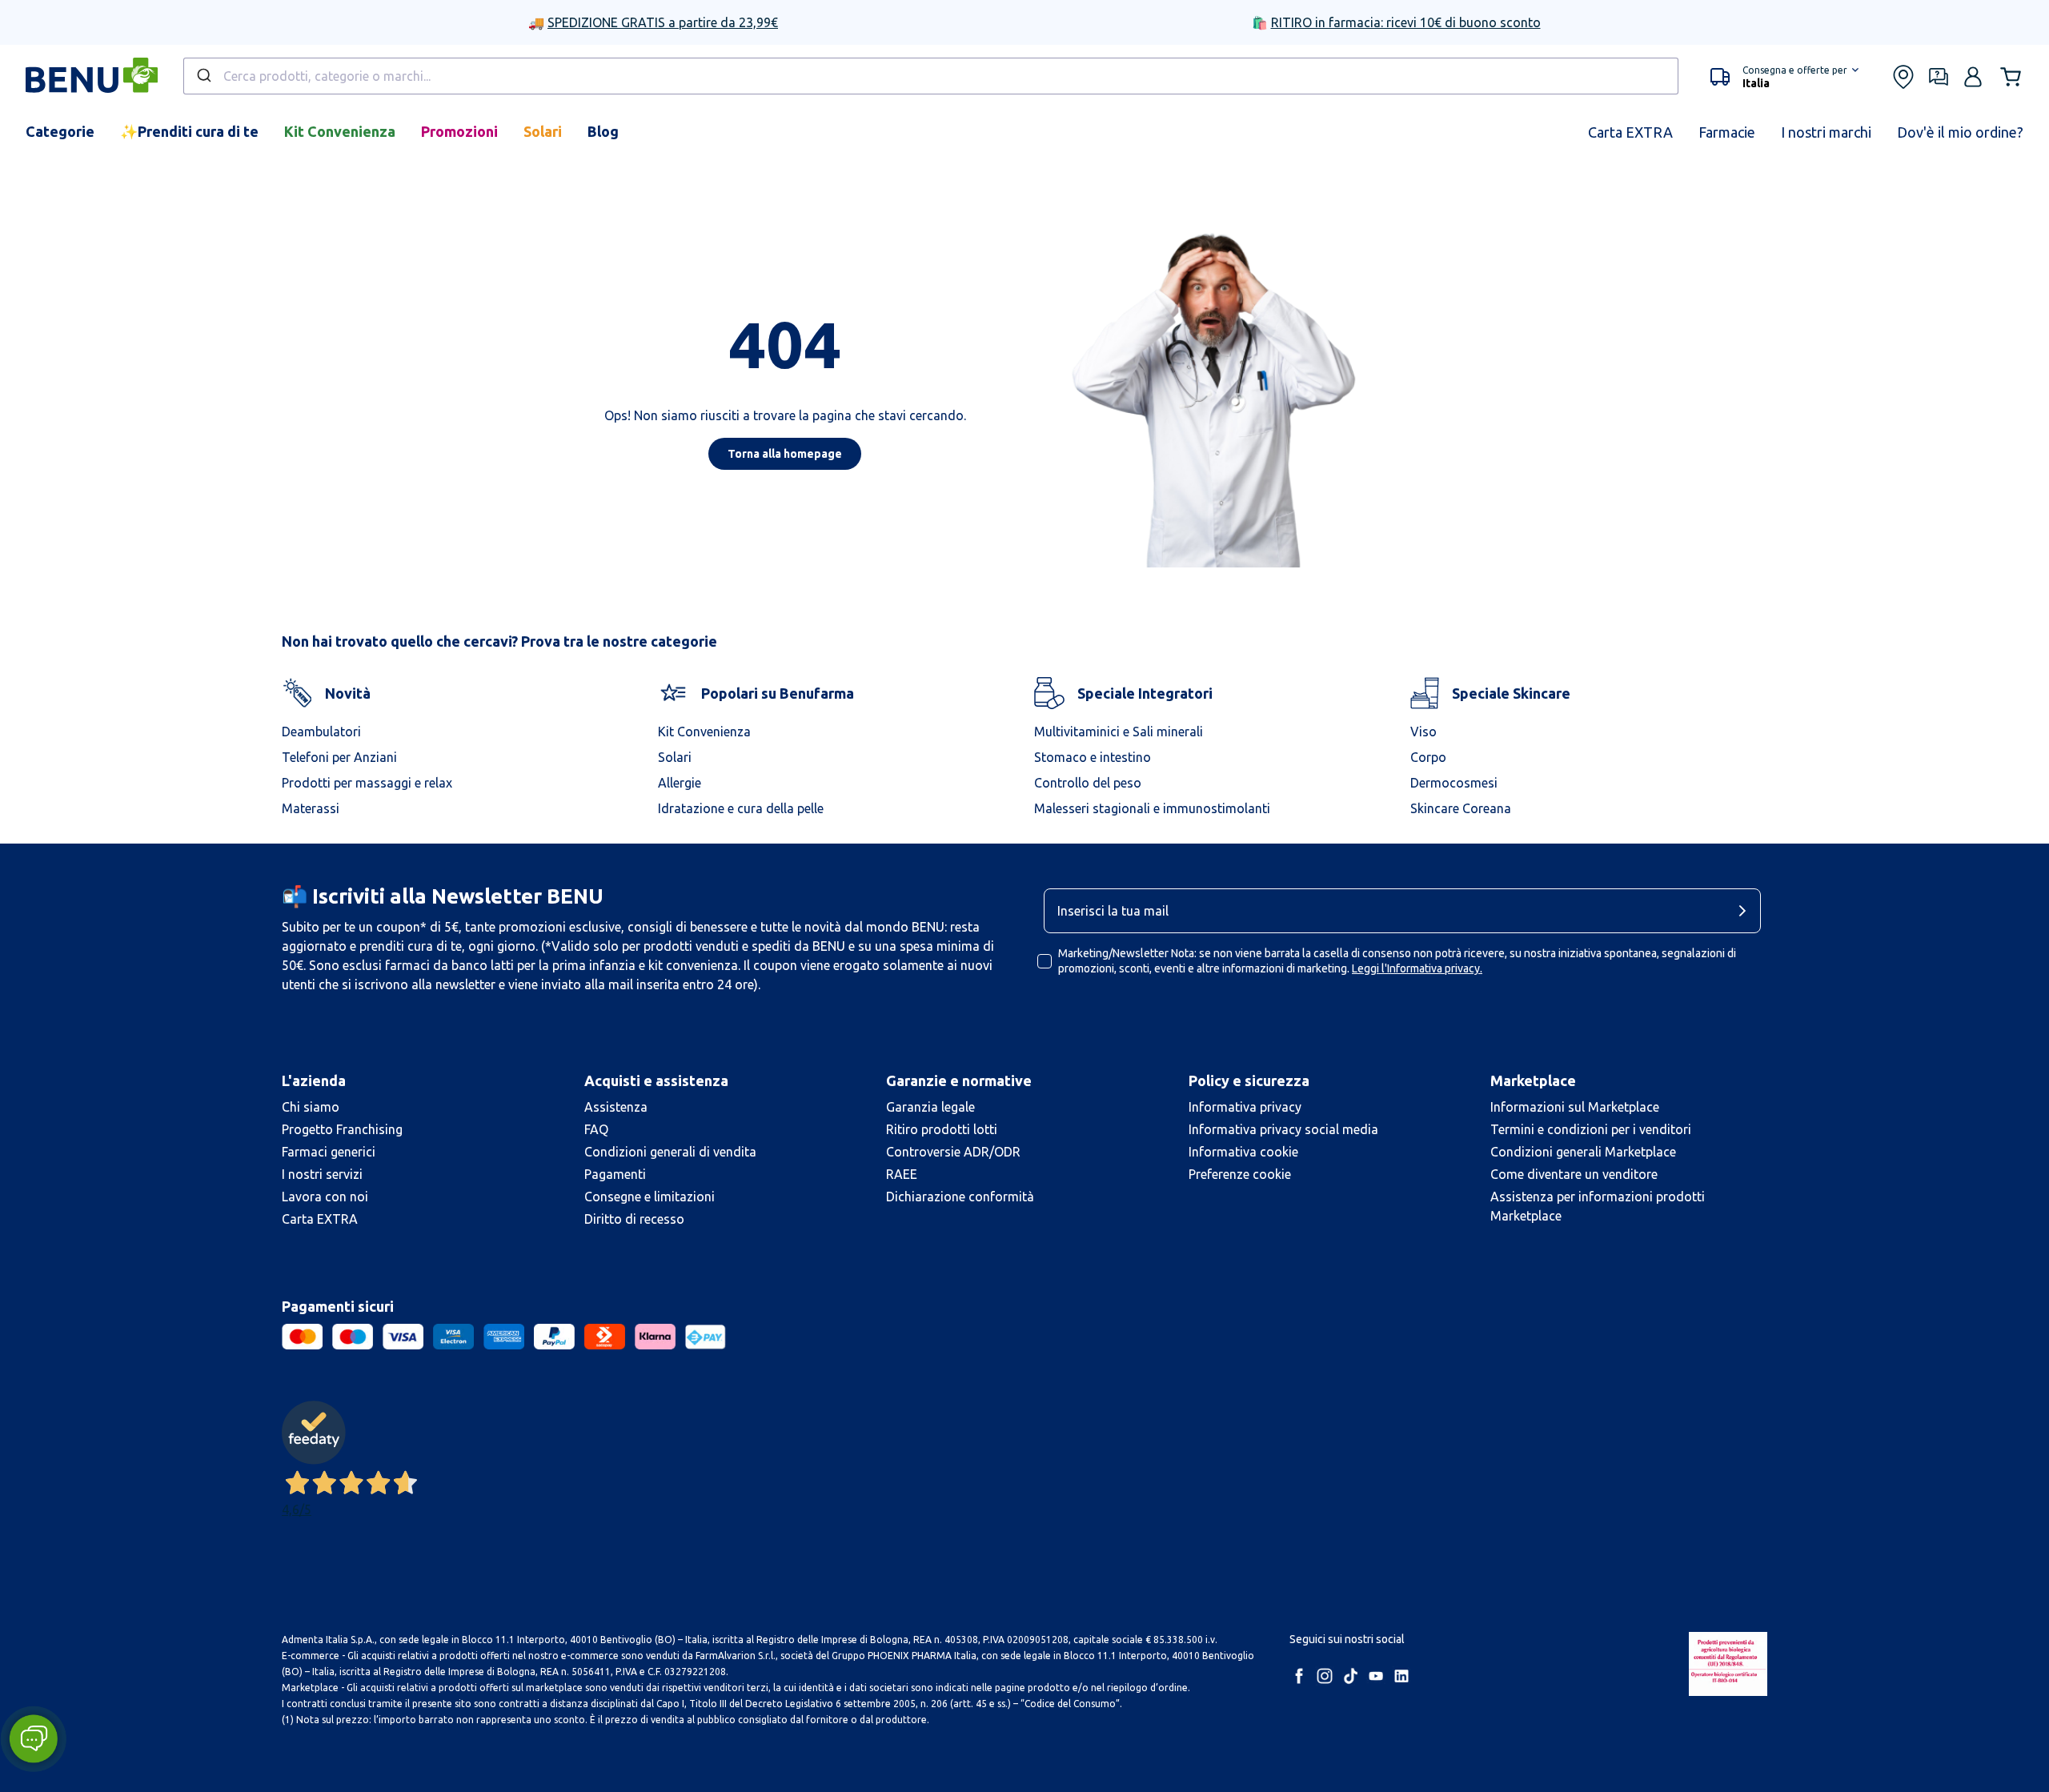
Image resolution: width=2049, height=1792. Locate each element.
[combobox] (931, 76)
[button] (1784, 77)
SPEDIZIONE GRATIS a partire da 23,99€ (663, 22)
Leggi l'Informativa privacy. (1417, 968)
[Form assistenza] (1939, 77)
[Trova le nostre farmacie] (1903, 77)
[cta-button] (1746, 911)
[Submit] (203, 76)
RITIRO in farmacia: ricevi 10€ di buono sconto (1406, 22)
